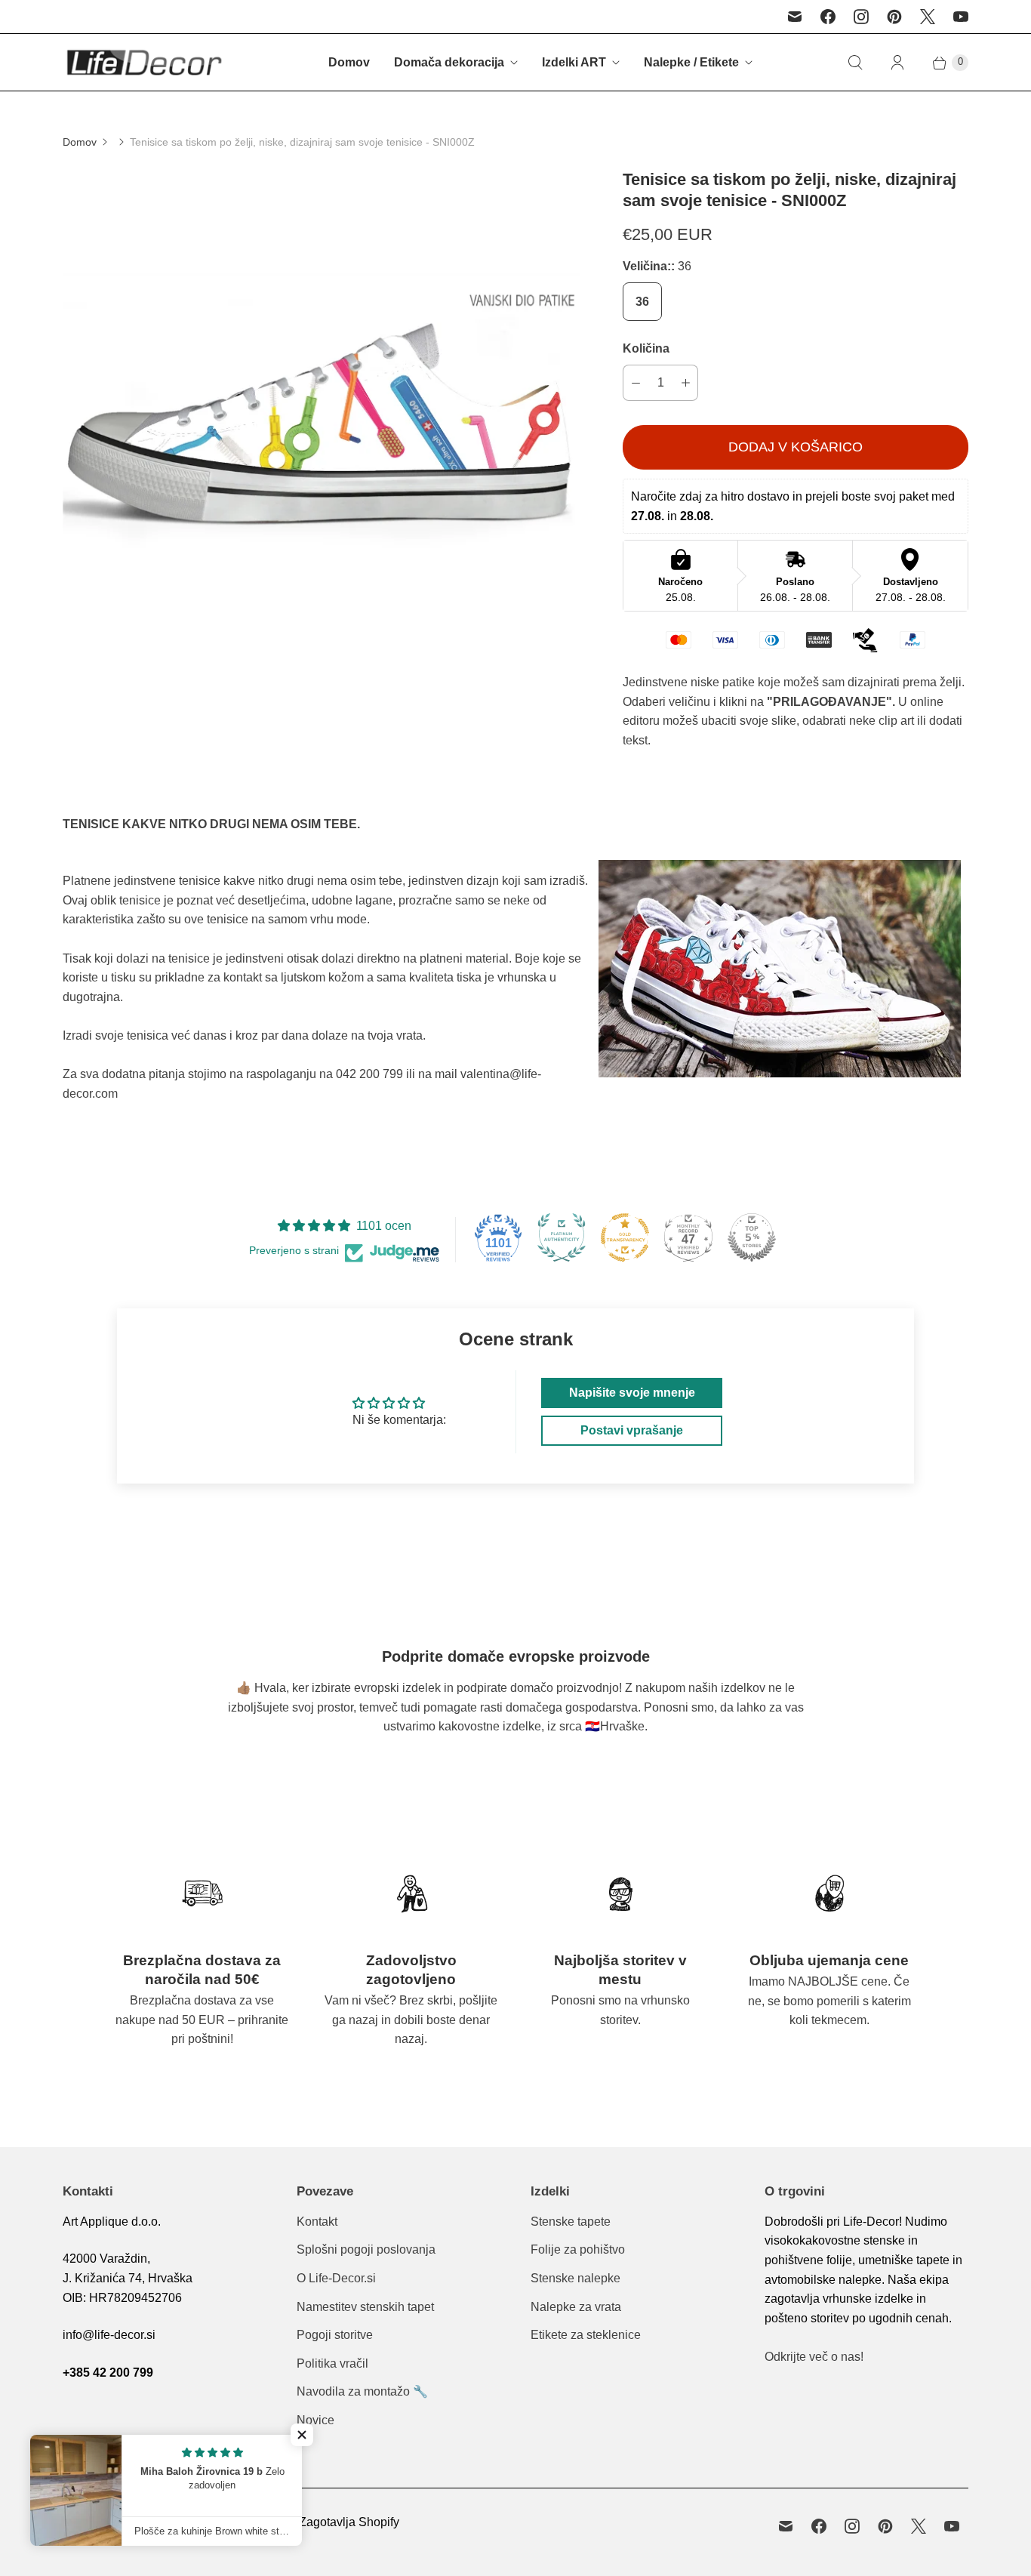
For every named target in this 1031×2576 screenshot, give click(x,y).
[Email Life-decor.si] (795, 17)
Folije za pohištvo (578, 2249)
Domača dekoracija (449, 62)
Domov (349, 62)
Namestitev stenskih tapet (365, 2307)
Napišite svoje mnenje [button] (632, 1393)
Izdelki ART (574, 62)
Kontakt (317, 2222)
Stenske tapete (571, 2222)
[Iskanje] (855, 63)
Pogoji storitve (335, 2335)
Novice (315, 2420)
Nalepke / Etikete (691, 62)
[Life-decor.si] (144, 62)
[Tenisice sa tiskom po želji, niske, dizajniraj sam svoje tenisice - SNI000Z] (322, 428)
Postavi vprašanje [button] (632, 1430)
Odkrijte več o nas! (814, 2357)
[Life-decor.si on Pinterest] (894, 17)
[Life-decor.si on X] (928, 17)
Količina (646, 348)
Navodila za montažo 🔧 (362, 2391)
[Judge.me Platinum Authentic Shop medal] (562, 1237)
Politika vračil (332, 2363)
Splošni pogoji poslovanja (366, 2249)
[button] (302, 2435)
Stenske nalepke (576, 2278)
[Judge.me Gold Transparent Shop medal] (625, 1237)
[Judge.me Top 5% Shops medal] (752, 1237)
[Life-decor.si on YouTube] (961, 17)
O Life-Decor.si (336, 2278)
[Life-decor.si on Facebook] (828, 17)
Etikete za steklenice (586, 2335)
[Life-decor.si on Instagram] (861, 17)
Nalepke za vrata (576, 2307)
